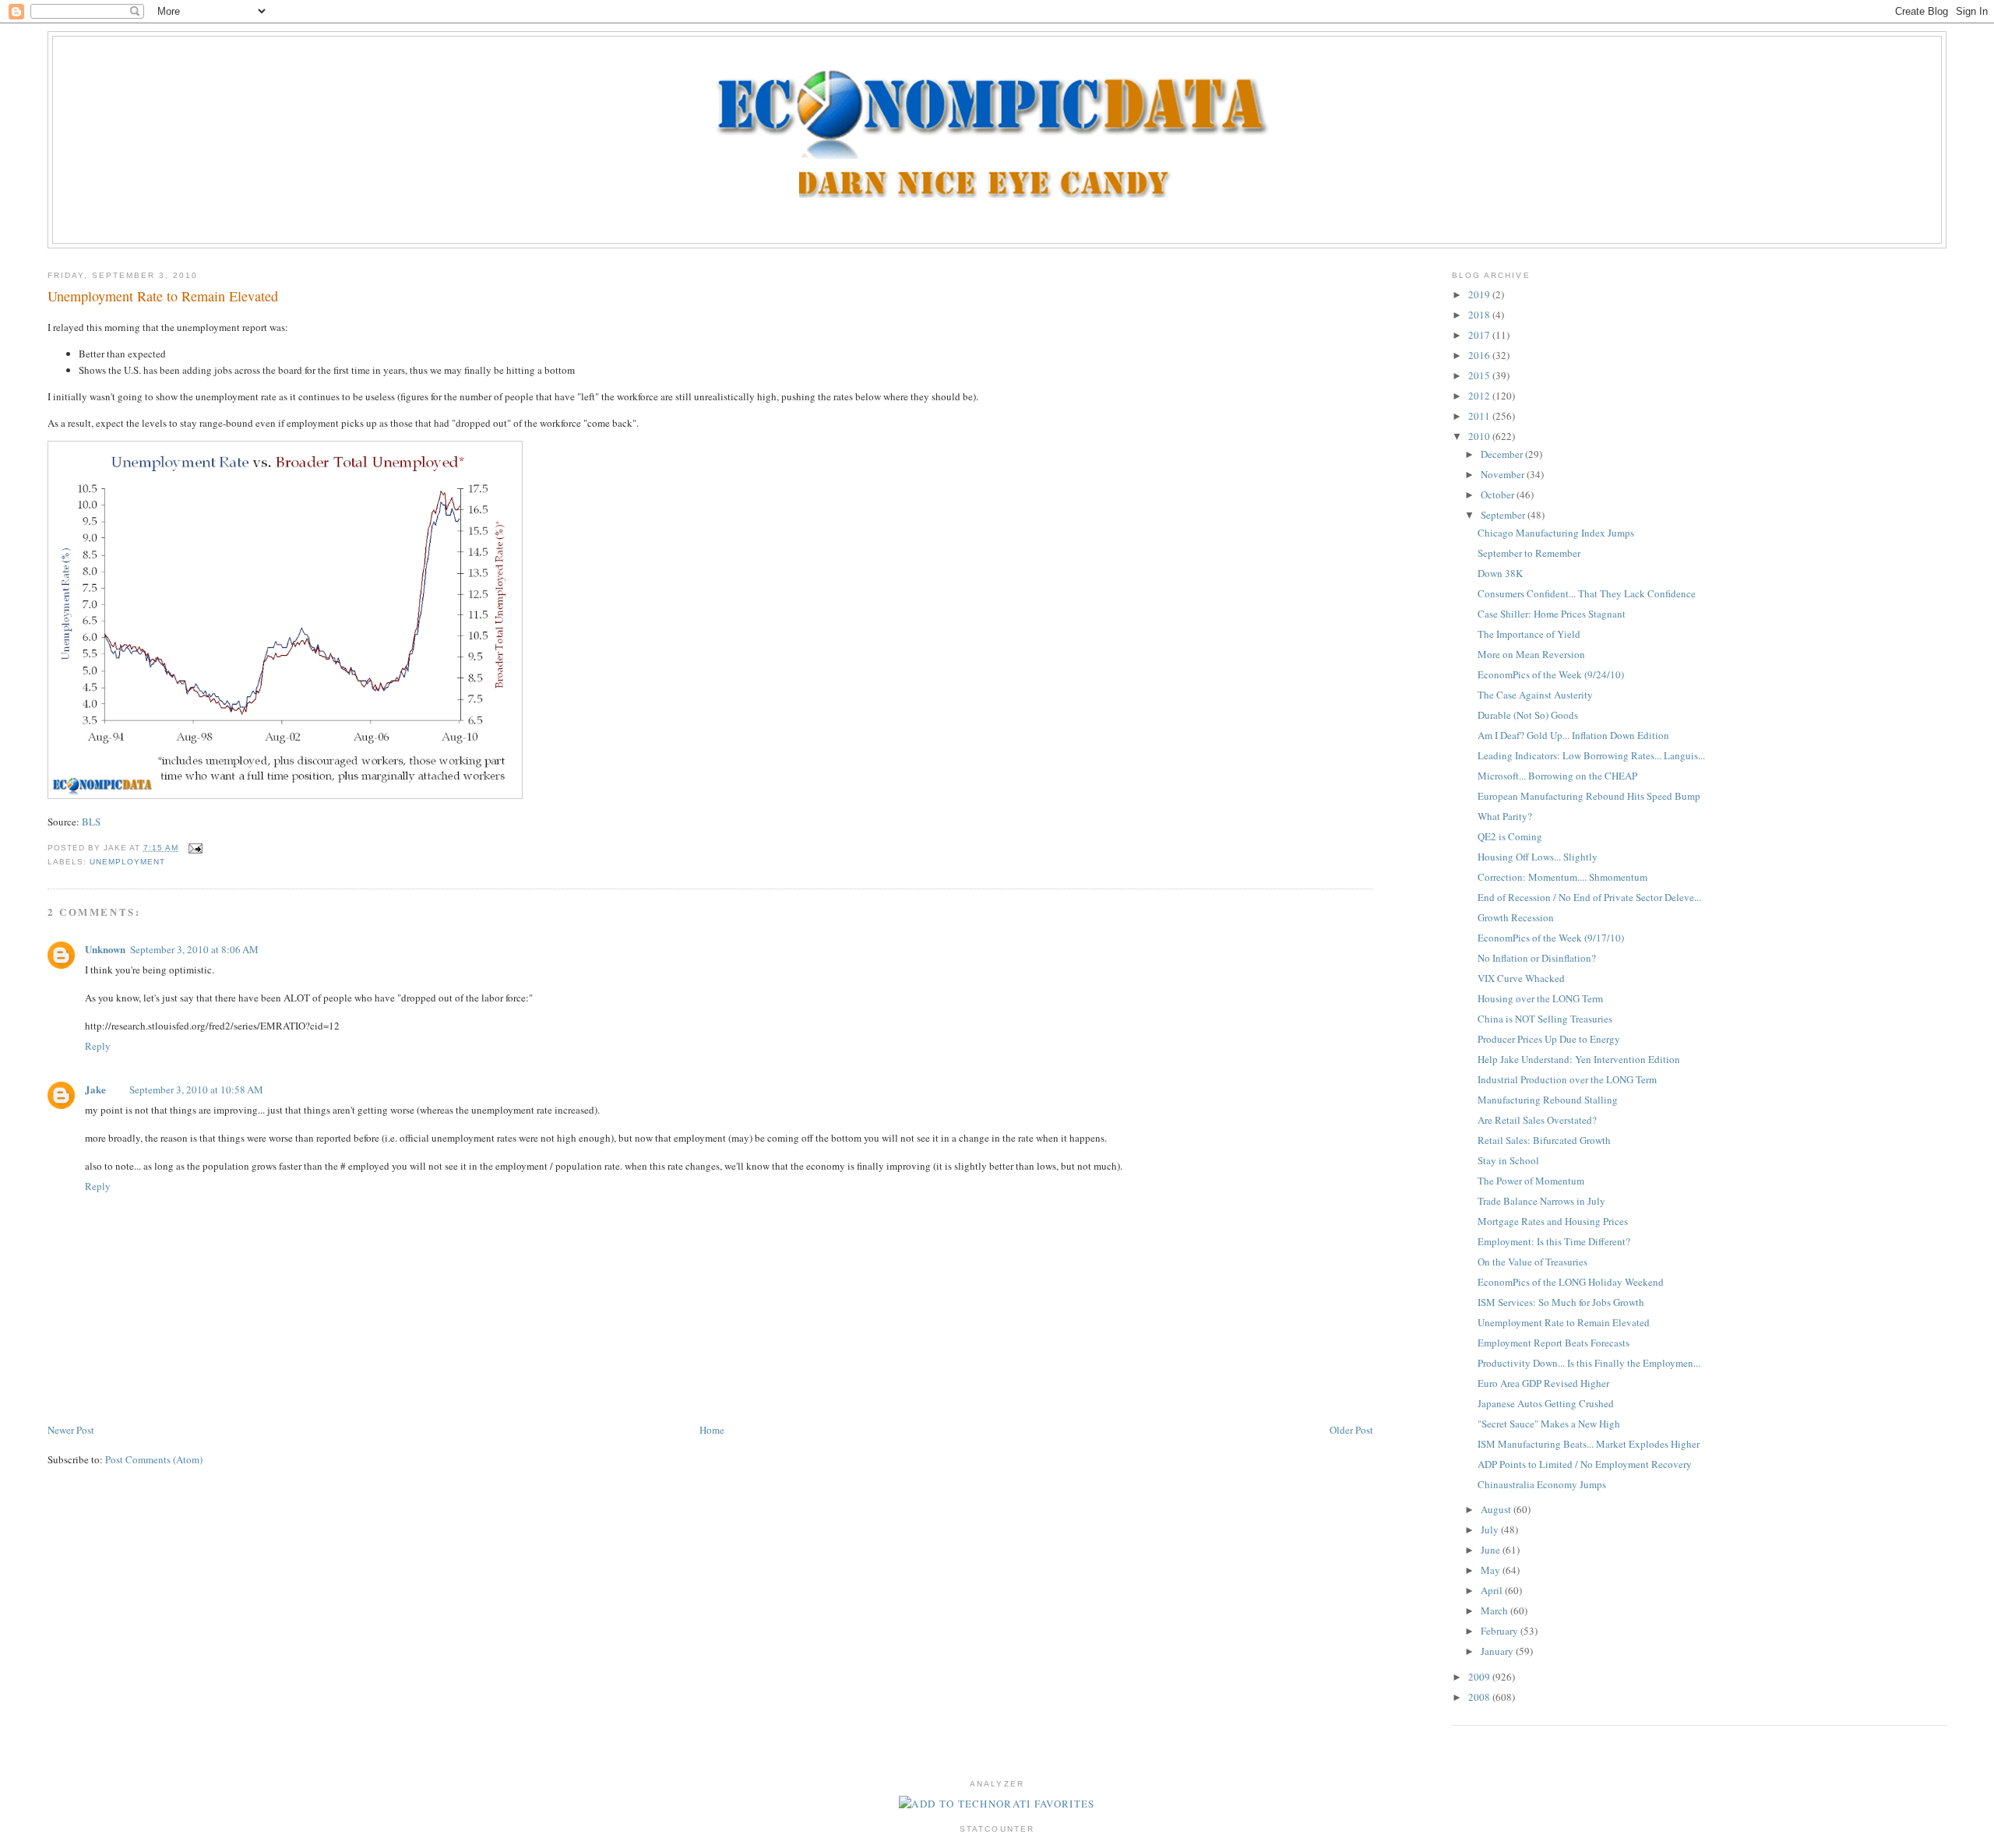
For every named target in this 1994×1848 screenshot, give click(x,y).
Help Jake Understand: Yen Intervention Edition (1579, 1059)
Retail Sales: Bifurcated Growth (1544, 1140)
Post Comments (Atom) (154, 1459)
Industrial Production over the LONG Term (1567, 1079)
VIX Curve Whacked (1521, 978)
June (1492, 1550)
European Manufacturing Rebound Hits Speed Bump (1589, 796)
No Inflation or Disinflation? (1537, 958)
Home (712, 1430)
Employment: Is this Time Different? (1554, 1241)
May (1492, 1570)
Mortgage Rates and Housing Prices (1553, 1221)
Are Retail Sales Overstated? (1537, 1120)
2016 (1480, 355)
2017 (1480, 335)
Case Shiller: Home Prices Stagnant (1552, 614)
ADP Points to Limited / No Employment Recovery (1585, 1464)
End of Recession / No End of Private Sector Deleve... (1589, 897)
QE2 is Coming (1510, 836)
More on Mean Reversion (1531, 654)
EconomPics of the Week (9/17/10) (1551, 938)
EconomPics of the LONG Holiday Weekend (1571, 1282)
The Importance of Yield (1529, 634)
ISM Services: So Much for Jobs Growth (1561, 1302)
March (1495, 1610)
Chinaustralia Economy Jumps (1542, 1484)
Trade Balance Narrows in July (1541, 1201)
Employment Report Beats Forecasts (1554, 1343)
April (1493, 1590)
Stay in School (1508, 1160)
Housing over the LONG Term (1540, 998)
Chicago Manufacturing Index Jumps (1556, 533)
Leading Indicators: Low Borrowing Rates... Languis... (1591, 755)
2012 (1480, 396)
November (1504, 474)
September (1504, 515)
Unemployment (127, 862)
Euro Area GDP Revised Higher (1543, 1383)
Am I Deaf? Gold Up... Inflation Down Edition (1573, 735)
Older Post (1351, 1430)
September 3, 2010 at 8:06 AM (194, 949)
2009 (1480, 1677)
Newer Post (71, 1430)
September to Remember (1529, 553)
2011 (1480, 416)
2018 (1480, 315)
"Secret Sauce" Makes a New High (1549, 1424)
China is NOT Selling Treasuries (1545, 1019)
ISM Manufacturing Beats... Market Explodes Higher (1589, 1444)
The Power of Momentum (1531, 1181)
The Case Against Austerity (1535, 695)
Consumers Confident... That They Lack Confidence (1587, 593)
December (1503, 454)
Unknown (105, 949)
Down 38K (1500, 573)
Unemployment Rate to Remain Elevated (163, 296)
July (1491, 1529)
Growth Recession (1516, 917)
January (1498, 1651)
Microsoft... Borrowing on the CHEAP (1557, 776)
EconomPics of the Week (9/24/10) (1551, 674)
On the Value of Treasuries (1532, 1262)
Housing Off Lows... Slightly (1538, 857)
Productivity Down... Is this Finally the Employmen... (1589, 1363)
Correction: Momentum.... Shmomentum (1562, 877)
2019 (1480, 294)
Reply (98, 1046)
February (1501, 1631)
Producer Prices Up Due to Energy (1549, 1039)
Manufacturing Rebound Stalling (1548, 1100)
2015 (1480, 375)
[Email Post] (194, 848)
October (1499, 495)
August (1497, 1509)
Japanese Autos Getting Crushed (1546, 1403)
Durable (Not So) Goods (1528, 715)
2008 (1480, 1697)
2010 (1480, 436)
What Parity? (1505, 816)
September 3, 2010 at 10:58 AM (196, 1089)
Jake (95, 1089)
